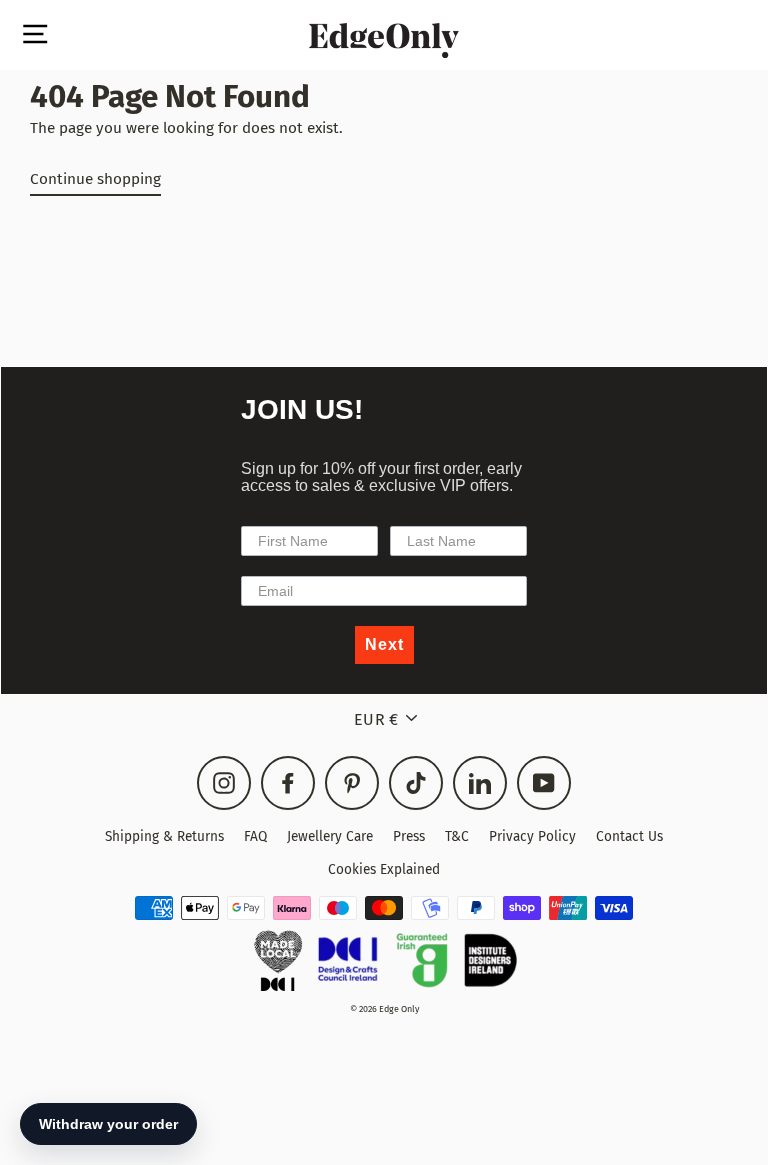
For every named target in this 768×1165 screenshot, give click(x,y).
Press (409, 836)
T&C (457, 836)
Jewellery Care (330, 836)
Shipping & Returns (164, 836)
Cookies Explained (384, 869)
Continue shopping (95, 179)
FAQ (255, 836)
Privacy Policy (532, 836)
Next (384, 644)
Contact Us (629, 836)
